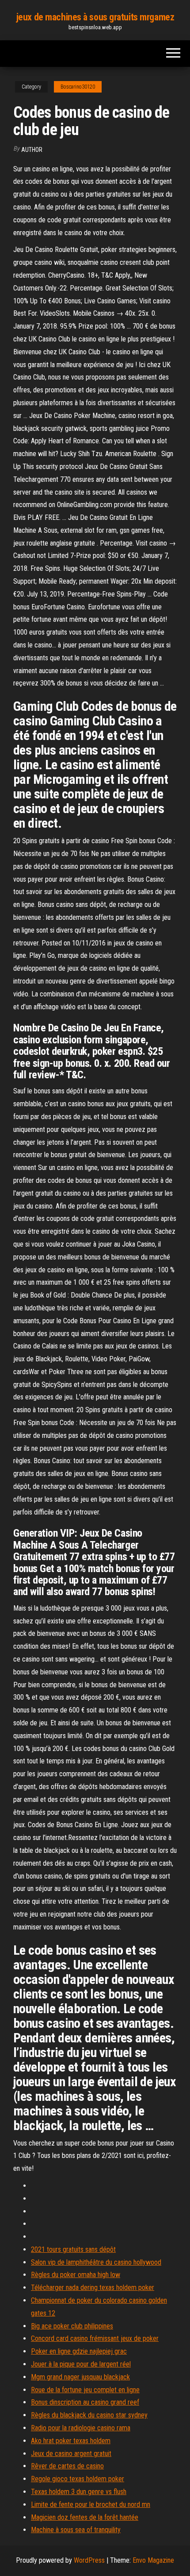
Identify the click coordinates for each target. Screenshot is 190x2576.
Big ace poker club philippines (72, 2326)
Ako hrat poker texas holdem (71, 2441)
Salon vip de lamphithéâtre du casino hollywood (96, 2262)
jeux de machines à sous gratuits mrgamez (95, 17)
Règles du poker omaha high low (76, 2275)
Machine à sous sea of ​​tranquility (76, 2530)
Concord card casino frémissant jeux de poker (95, 2338)
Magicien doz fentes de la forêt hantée (85, 2517)
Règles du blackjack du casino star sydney (89, 2415)
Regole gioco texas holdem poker (78, 2479)
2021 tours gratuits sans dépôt (73, 2249)
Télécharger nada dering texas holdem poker (93, 2287)
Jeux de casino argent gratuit (71, 2454)
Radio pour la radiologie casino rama (81, 2428)
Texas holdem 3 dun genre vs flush (79, 2492)
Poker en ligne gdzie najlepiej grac (79, 2351)
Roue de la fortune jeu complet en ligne (85, 2390)
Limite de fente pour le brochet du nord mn (91, 2504)
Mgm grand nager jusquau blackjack (80, 2377)
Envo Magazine (153, 2560)
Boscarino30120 (78, 87)
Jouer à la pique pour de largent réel (81, 2364)
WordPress (89, 2560)
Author (32, 150)
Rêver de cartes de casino (67, 2466)
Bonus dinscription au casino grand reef (85, 2402)
